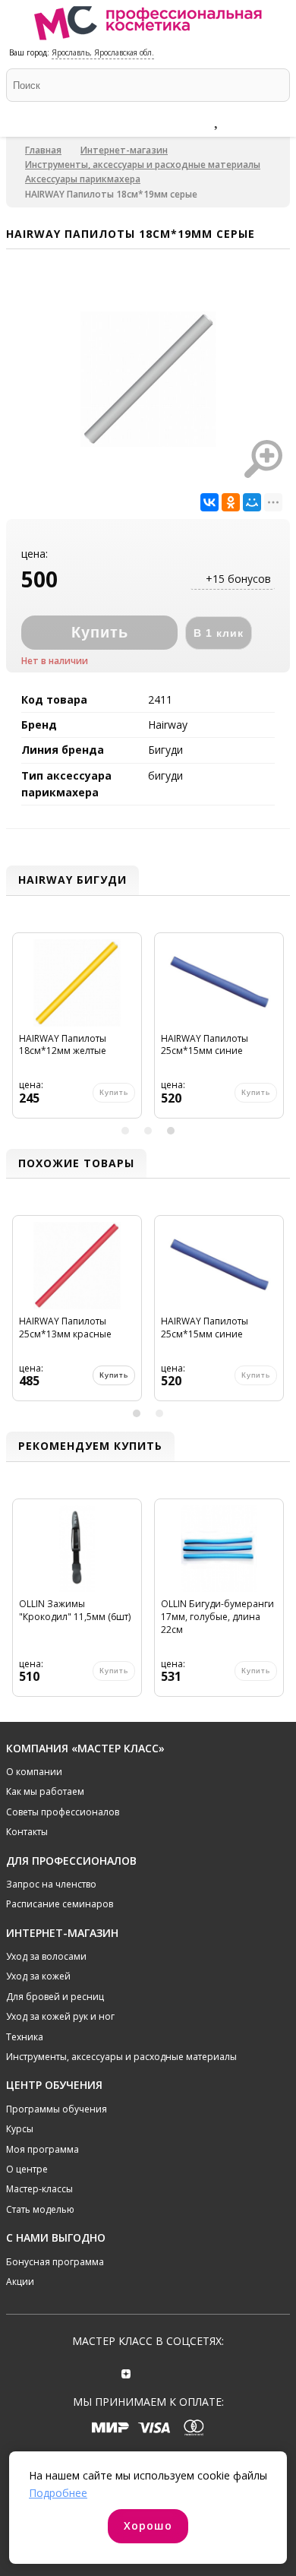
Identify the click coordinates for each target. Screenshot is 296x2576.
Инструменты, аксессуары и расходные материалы (143, 165)
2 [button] (148, 1131)
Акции (20, 2282)
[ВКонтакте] (209, 502)
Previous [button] (20, 1032)
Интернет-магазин (124, 150)
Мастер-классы (39, 2189)
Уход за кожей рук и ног (60, 2016)
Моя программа (43, 2149)
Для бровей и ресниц (55, 1997)
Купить (114, 1375)
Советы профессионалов (63, 1812)
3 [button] (171, 1131)
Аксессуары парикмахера (83, 179)
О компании (34, 1772)
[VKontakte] (170, 2372)
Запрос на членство (51, 1884)
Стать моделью (40, 2209)
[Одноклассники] (231, 502)
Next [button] (276, 1032)
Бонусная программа (55, 2262)
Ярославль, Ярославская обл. (103, 52)
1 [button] (125, 1131)
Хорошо (148, 2525)
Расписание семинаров (60, 1904)
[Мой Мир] (252, 502)
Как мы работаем (45, 1791)
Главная (43, 150)
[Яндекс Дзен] (126, 2372)
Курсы (20, 2129)
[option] (77, 1032)
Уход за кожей (38, 1976)
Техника (25, 2037)
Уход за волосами (46, 1956)
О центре (27, 2169)
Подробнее (58, 2493)
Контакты (27, 1832)
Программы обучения (57, 2109)
